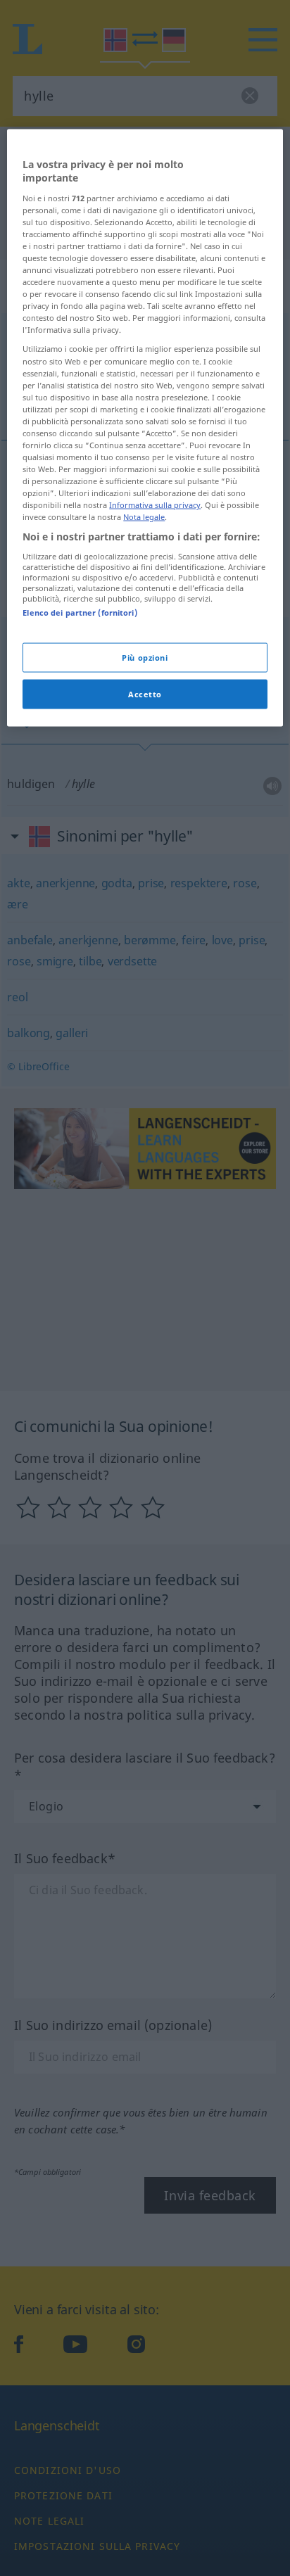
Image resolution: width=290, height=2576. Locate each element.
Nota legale (144, 517)
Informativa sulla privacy (155, 505)
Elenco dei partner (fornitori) (80, 613)
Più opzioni (145, 658)
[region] (145, 428)
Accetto (145, 694)
